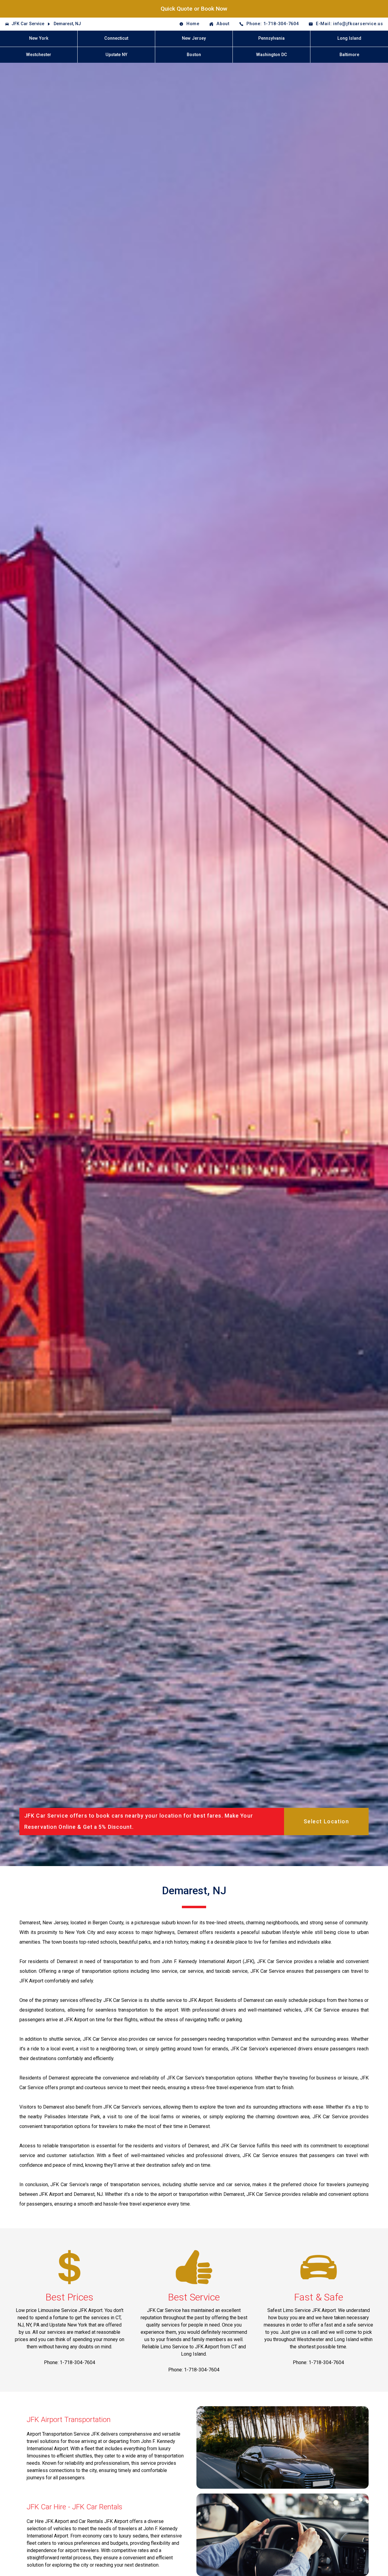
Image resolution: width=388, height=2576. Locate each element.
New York (39, 38)
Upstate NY (116, 55)
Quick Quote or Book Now (194, 9)
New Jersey (194, 38)
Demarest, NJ (67, 24)
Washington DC (272, 55)
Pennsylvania (271, 38)
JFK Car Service (28, 24)
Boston (194, 55)
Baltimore (349, 55)
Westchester (39, 55)
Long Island (349, 38)
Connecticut (116, 38)
